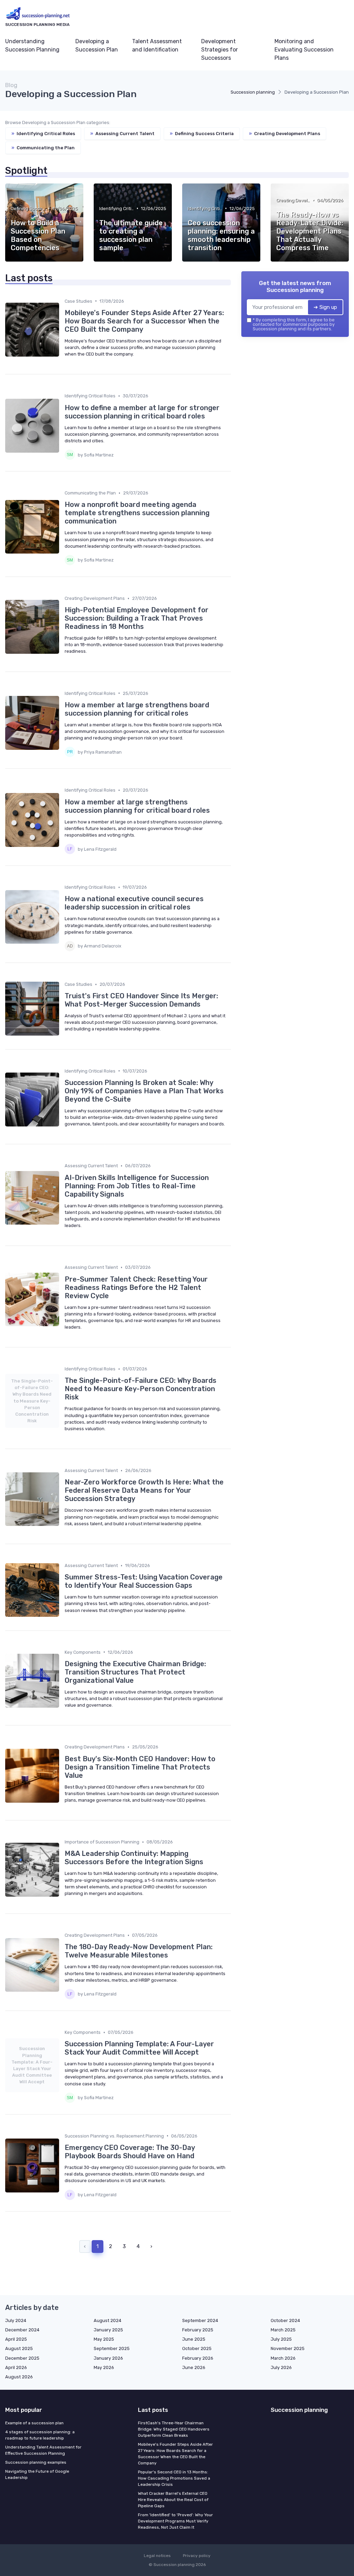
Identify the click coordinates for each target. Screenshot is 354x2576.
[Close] (302, 1271)
